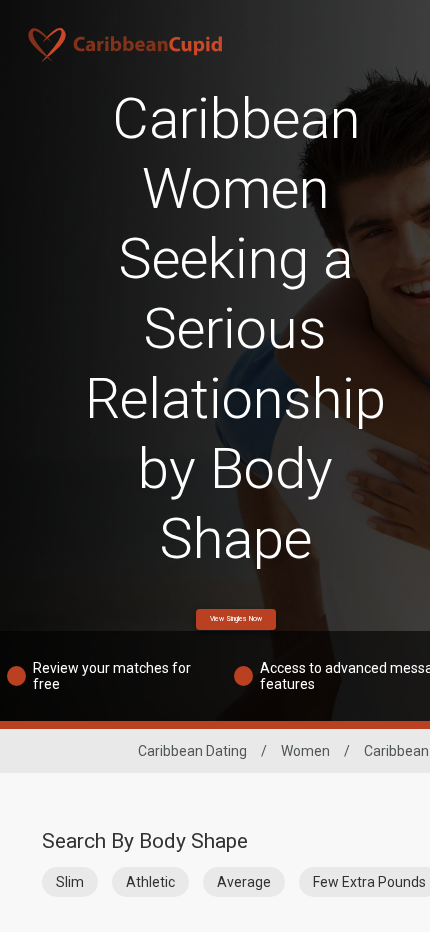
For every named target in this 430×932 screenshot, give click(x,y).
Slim (70, 882)
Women (305, 751)
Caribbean (396, 751)
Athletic (150, 882)
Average (244, 882)
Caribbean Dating (192, 751)
